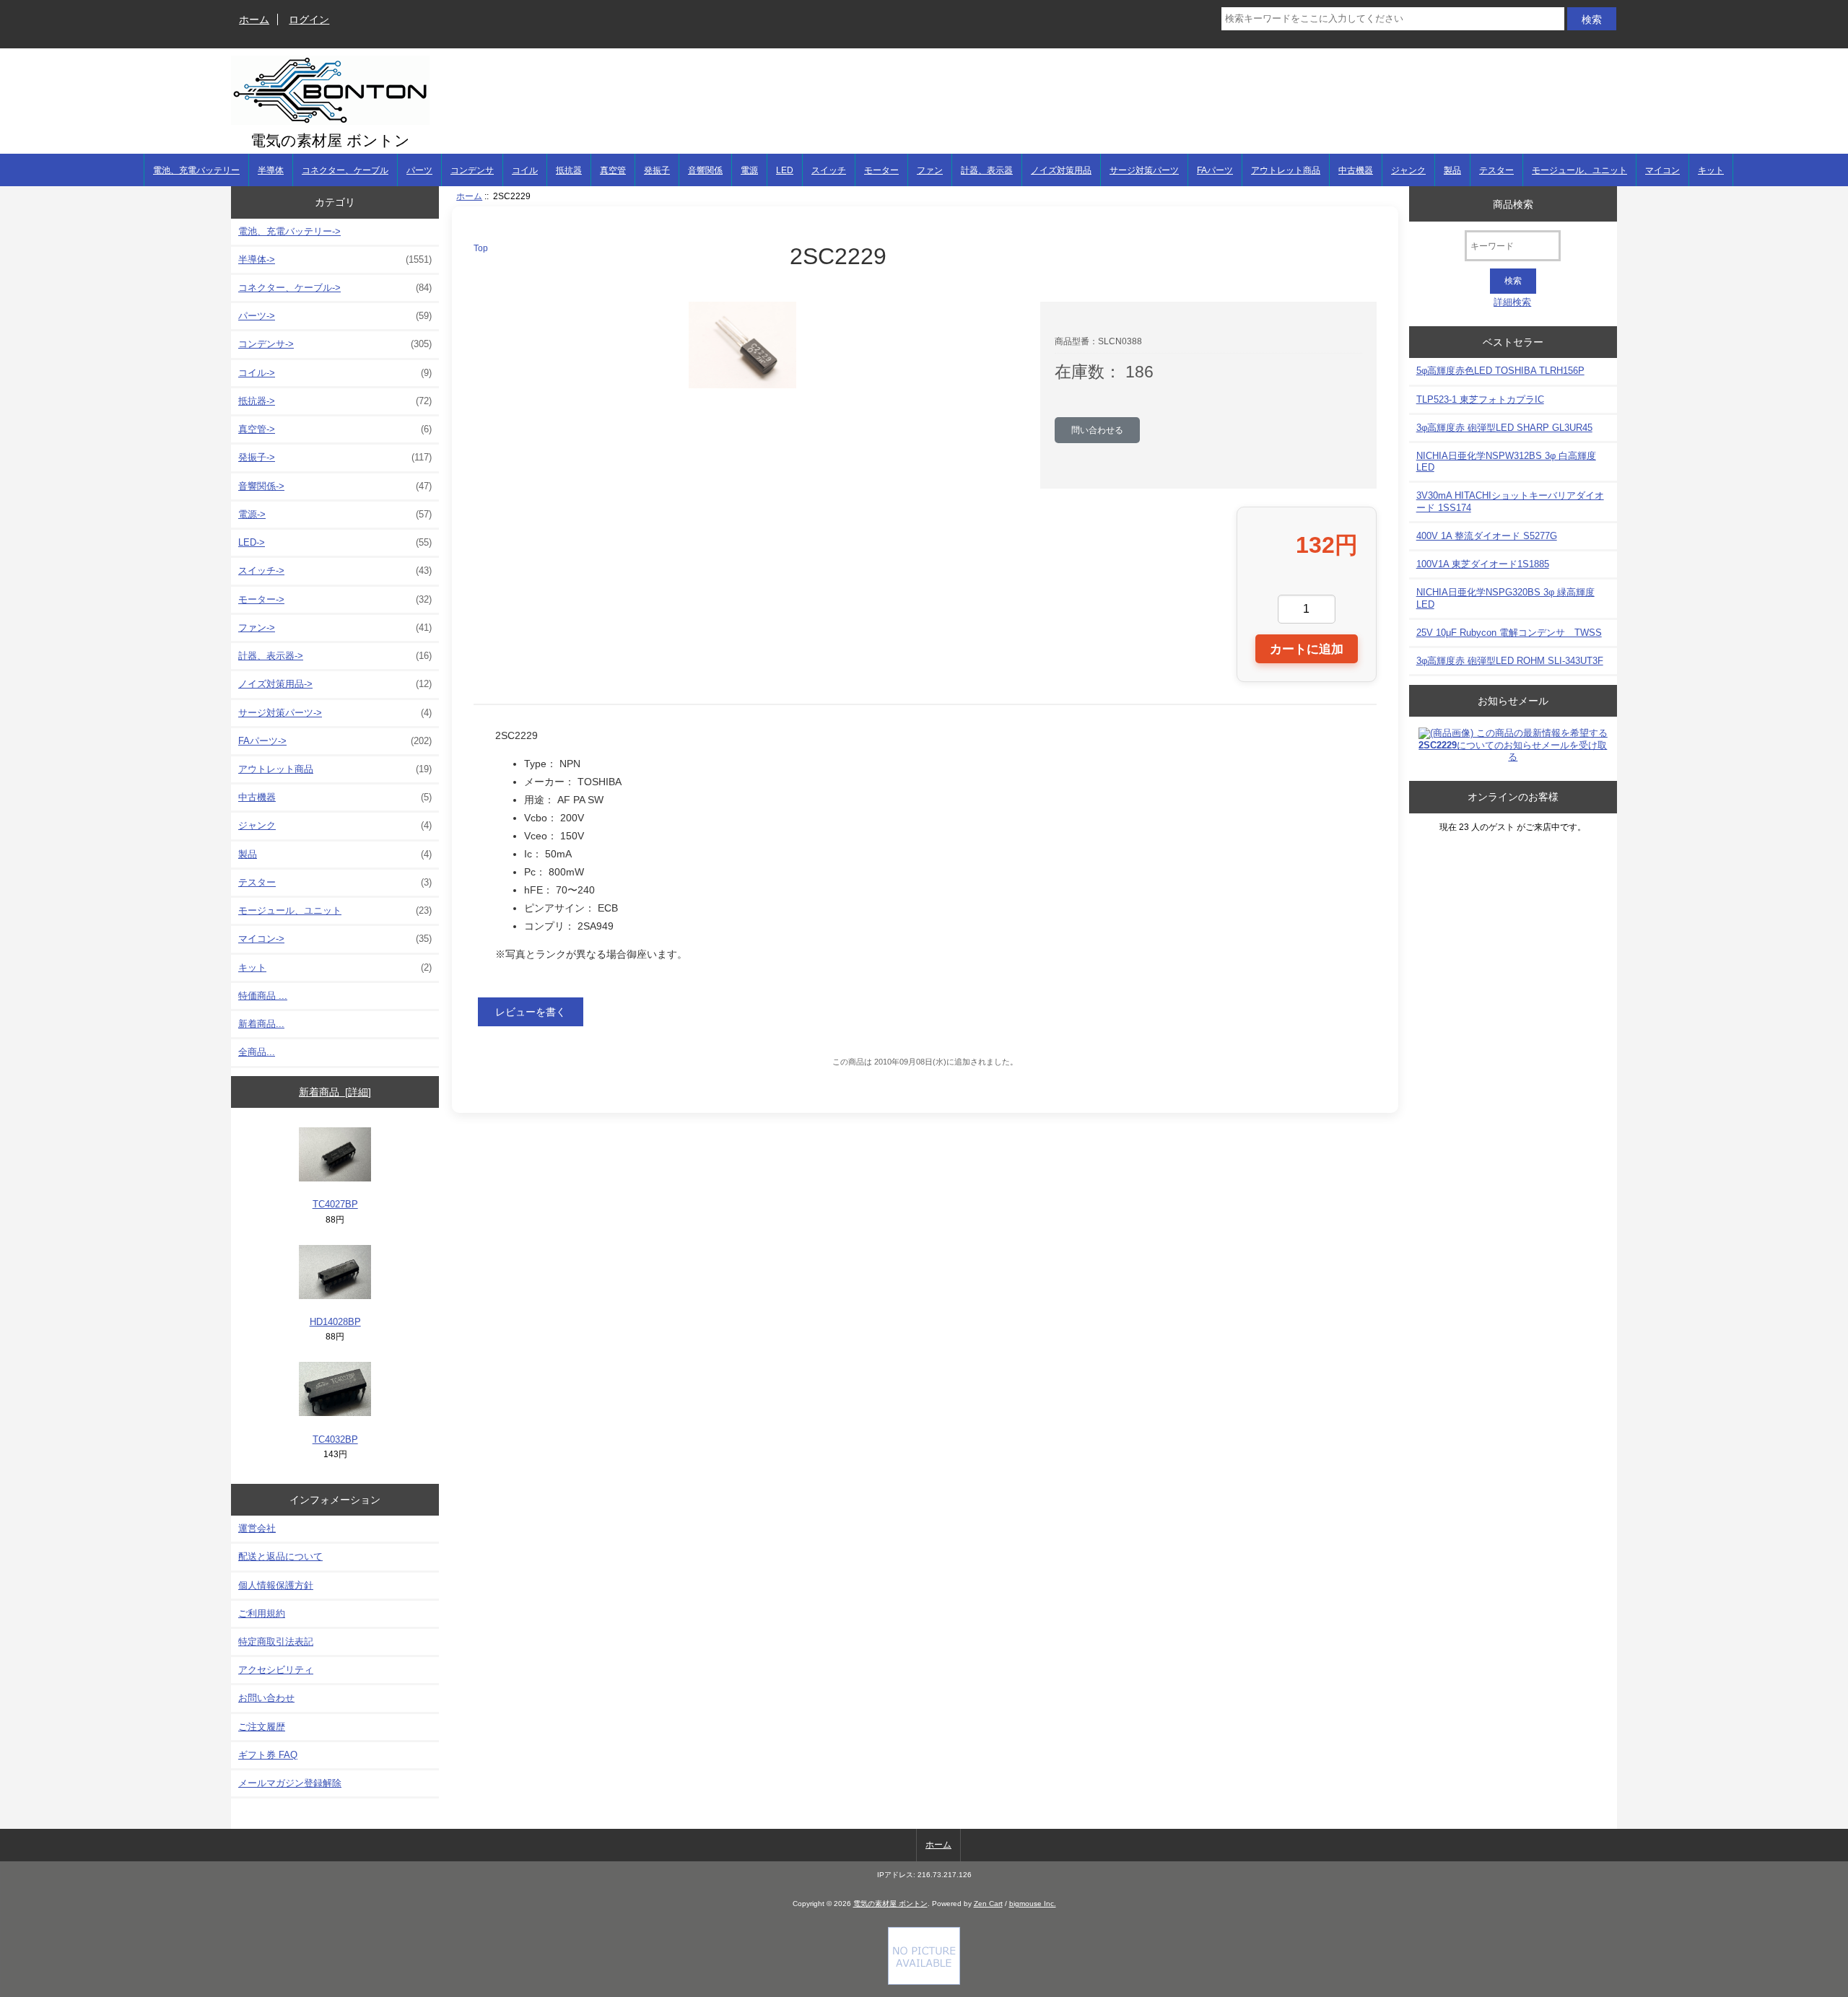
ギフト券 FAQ (268, 1755)
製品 (1452, 170)
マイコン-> (335, 939)
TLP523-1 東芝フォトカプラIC (1480, 399)
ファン (930, 170)
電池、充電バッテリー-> (289, 231)
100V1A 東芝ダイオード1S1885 (1483, 564)
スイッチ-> (335, 571)
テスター (1496, 170)
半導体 (271, 170)
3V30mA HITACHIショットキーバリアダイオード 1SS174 (1510, 501)
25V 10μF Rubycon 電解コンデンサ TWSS (1509, 633)
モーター (881, 170)
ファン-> (335, 628)
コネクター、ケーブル (345, 170)
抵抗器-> (335, 401)
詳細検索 (1512, 302)
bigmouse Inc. (1033, 1904)
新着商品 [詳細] (335, 1092)
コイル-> (335, 373)
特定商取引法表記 (276, 1642)
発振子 (657, 170)
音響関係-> (335, 486)
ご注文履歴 (262, 1727)
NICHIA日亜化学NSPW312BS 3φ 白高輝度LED (1506, 462)
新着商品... (261, 1024)
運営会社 (257, 1528)
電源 (749, 170)
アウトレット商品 (1286, 170)
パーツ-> (335, 316)
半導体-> (335, 259)
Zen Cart (988, 1904)
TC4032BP (335, 1439)
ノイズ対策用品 (1061, 170)
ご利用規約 (262, 1613)
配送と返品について (280, 1556)
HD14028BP (335, 1322)
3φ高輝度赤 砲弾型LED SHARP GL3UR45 (1504, 428)
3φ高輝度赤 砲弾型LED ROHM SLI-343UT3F (1510, 661)
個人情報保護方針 (276, 1585)
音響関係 (705, 170)
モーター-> (335, 599)
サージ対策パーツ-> (335, 713)
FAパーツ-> (335, 741)
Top (481, 248)
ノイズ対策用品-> (335, 684)
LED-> (335, 542)
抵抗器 (569, 170)
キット (1711, 170)
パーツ (419, 170)
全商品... (257, 1052)
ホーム (254, 19)
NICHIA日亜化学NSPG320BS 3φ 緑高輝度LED (1505, 598)
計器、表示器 (987, 170)
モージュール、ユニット (1579, 170)
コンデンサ (472, 170)
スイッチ (829, 170)
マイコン (1662, 170)
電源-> (335, 514)
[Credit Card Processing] (924, 1981)
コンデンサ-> (335, 344)
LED (785, 170)
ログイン (309, 19)
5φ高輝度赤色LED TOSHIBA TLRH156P (1500, 371)
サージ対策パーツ (1144, 170)
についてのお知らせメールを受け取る (1513, 751)
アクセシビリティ (276, 1670)
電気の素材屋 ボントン (890, 1904)
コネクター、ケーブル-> (335, 288)
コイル (525, 170)
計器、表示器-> (335, 656)
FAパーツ (1215, 170)
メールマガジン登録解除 (290, 1783)
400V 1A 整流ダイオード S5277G (1487, 536)
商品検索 (1513, 204)
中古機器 (1356, 170)
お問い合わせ (266, 1698)
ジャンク (1408, 170)
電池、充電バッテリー (196, 170)
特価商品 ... (263, 996)
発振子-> (335, 457)
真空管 (613, 170)
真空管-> (335, 429)
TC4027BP (335, 1204)
